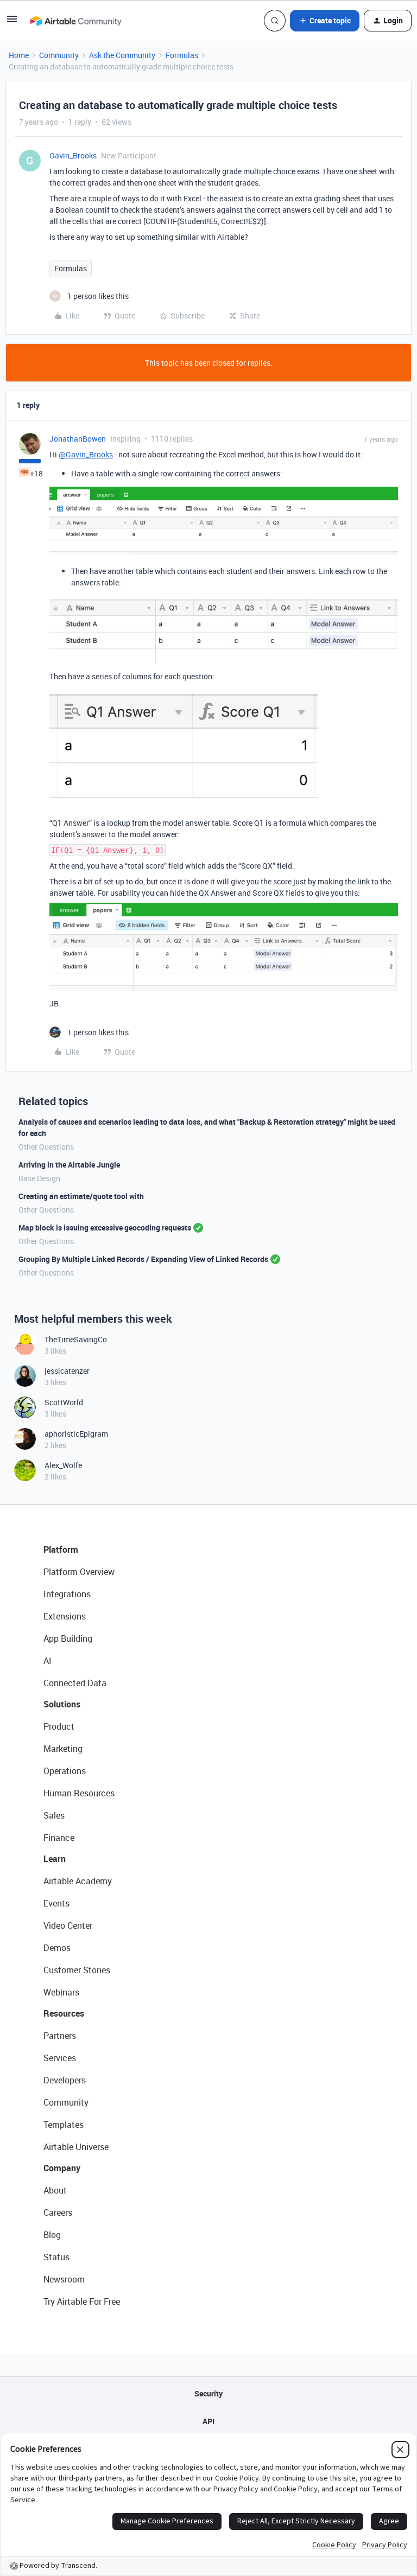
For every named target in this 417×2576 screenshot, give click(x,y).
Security (208, 2393)
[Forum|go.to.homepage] (75, 21)
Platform (61, 1550)
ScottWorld (64, 1402)
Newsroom (64, 2279)
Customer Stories (77, 1970)
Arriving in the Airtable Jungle (69, 1165)
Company (62, 2168)
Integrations (67, 1594)
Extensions (65, 1616)
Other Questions (46, 1147)
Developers (65, 2080)
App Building (68, 1638)
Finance (59, 1838)
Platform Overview (79, 1572)
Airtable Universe (76, 2147)
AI (48, 1661)
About (55, 2190)
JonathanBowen (78, 439)
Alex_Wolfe (63, 1465)
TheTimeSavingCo (76, 1339)
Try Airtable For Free (82, 2301)
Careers (58, 2212)
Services (60, 2058)
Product (59, 1726)
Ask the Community (122, 55)
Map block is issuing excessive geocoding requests (105, 1228)
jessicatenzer (67, 1371)
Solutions (62, 1704)
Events (56, 1903)
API (208, 2421)
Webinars (61, 1992)
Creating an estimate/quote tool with (81, 1196)
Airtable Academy (78, 1881)
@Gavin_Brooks (86, 454)
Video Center (68, 1925)
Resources (64, 2013)
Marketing (63, 1749)
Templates (64, 2125)
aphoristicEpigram (76, 1434)
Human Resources (79, 1793)
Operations (65, 1771)
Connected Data (75, 1683)
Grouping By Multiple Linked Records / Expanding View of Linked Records (143, 1259)
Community (59, 55)
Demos (57, 1948)
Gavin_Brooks (73, 155)
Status (56, 2257)
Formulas (182, 55)
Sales (54, 1815)
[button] (12, 23)
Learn (55, 1859)
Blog (52, 2235)
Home (19, 55)
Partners (60, 2036)
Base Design (39, 1178)
